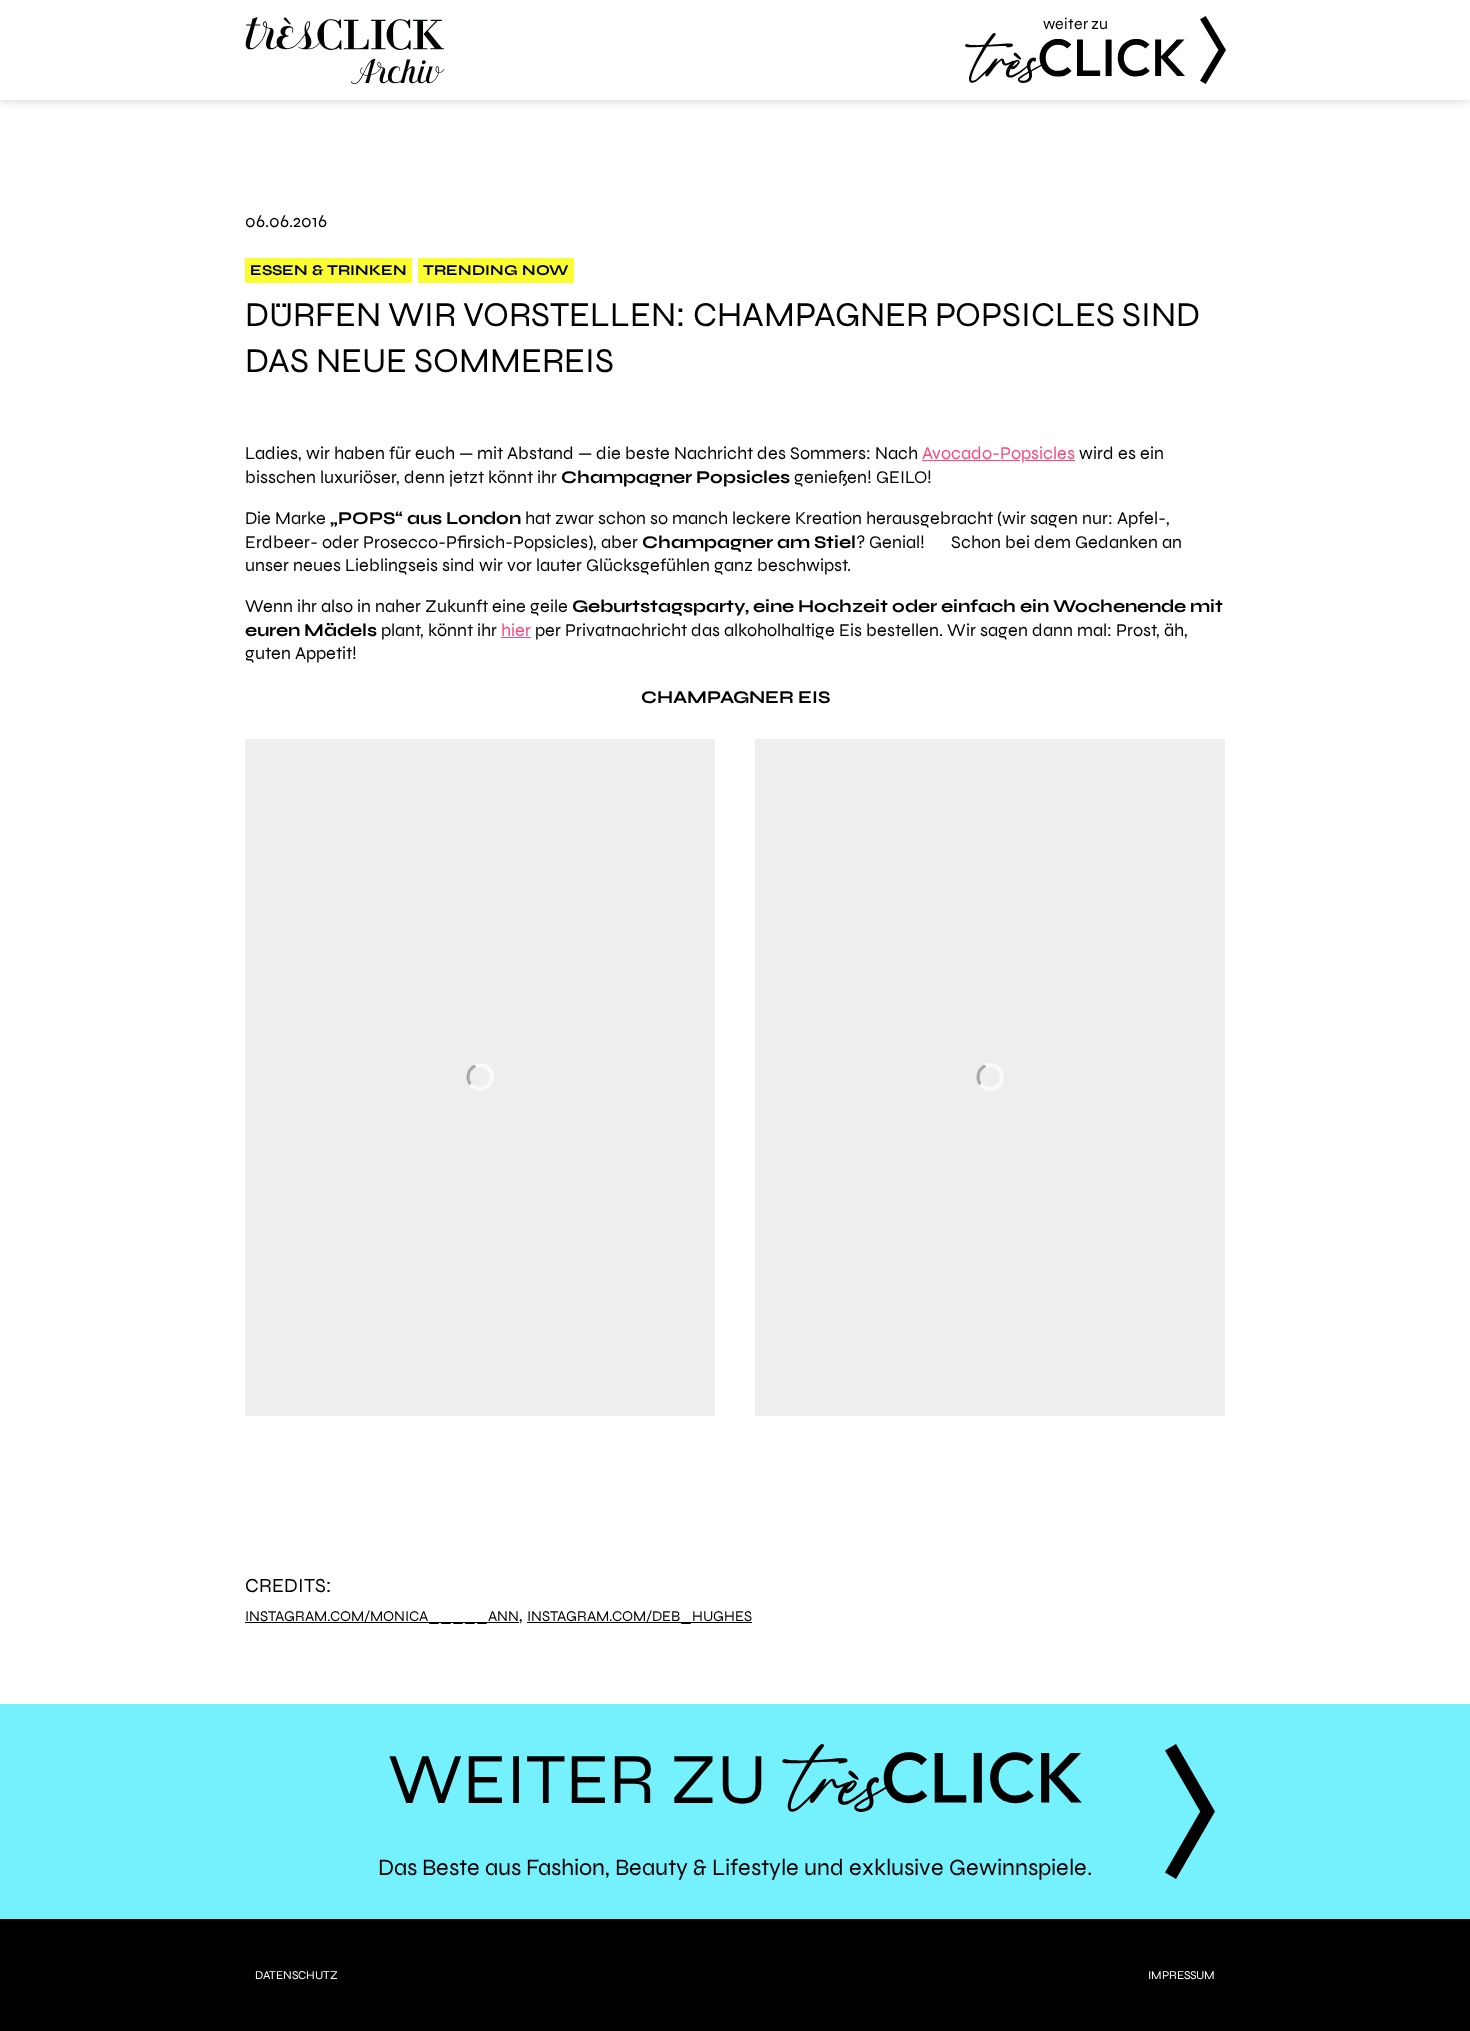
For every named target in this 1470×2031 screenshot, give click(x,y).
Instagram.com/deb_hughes (639, 1616)
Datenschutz (296, 1975)
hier (516, 630)
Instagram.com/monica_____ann (382, 1616)
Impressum (1181, 1975)
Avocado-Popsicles (998, 453)
